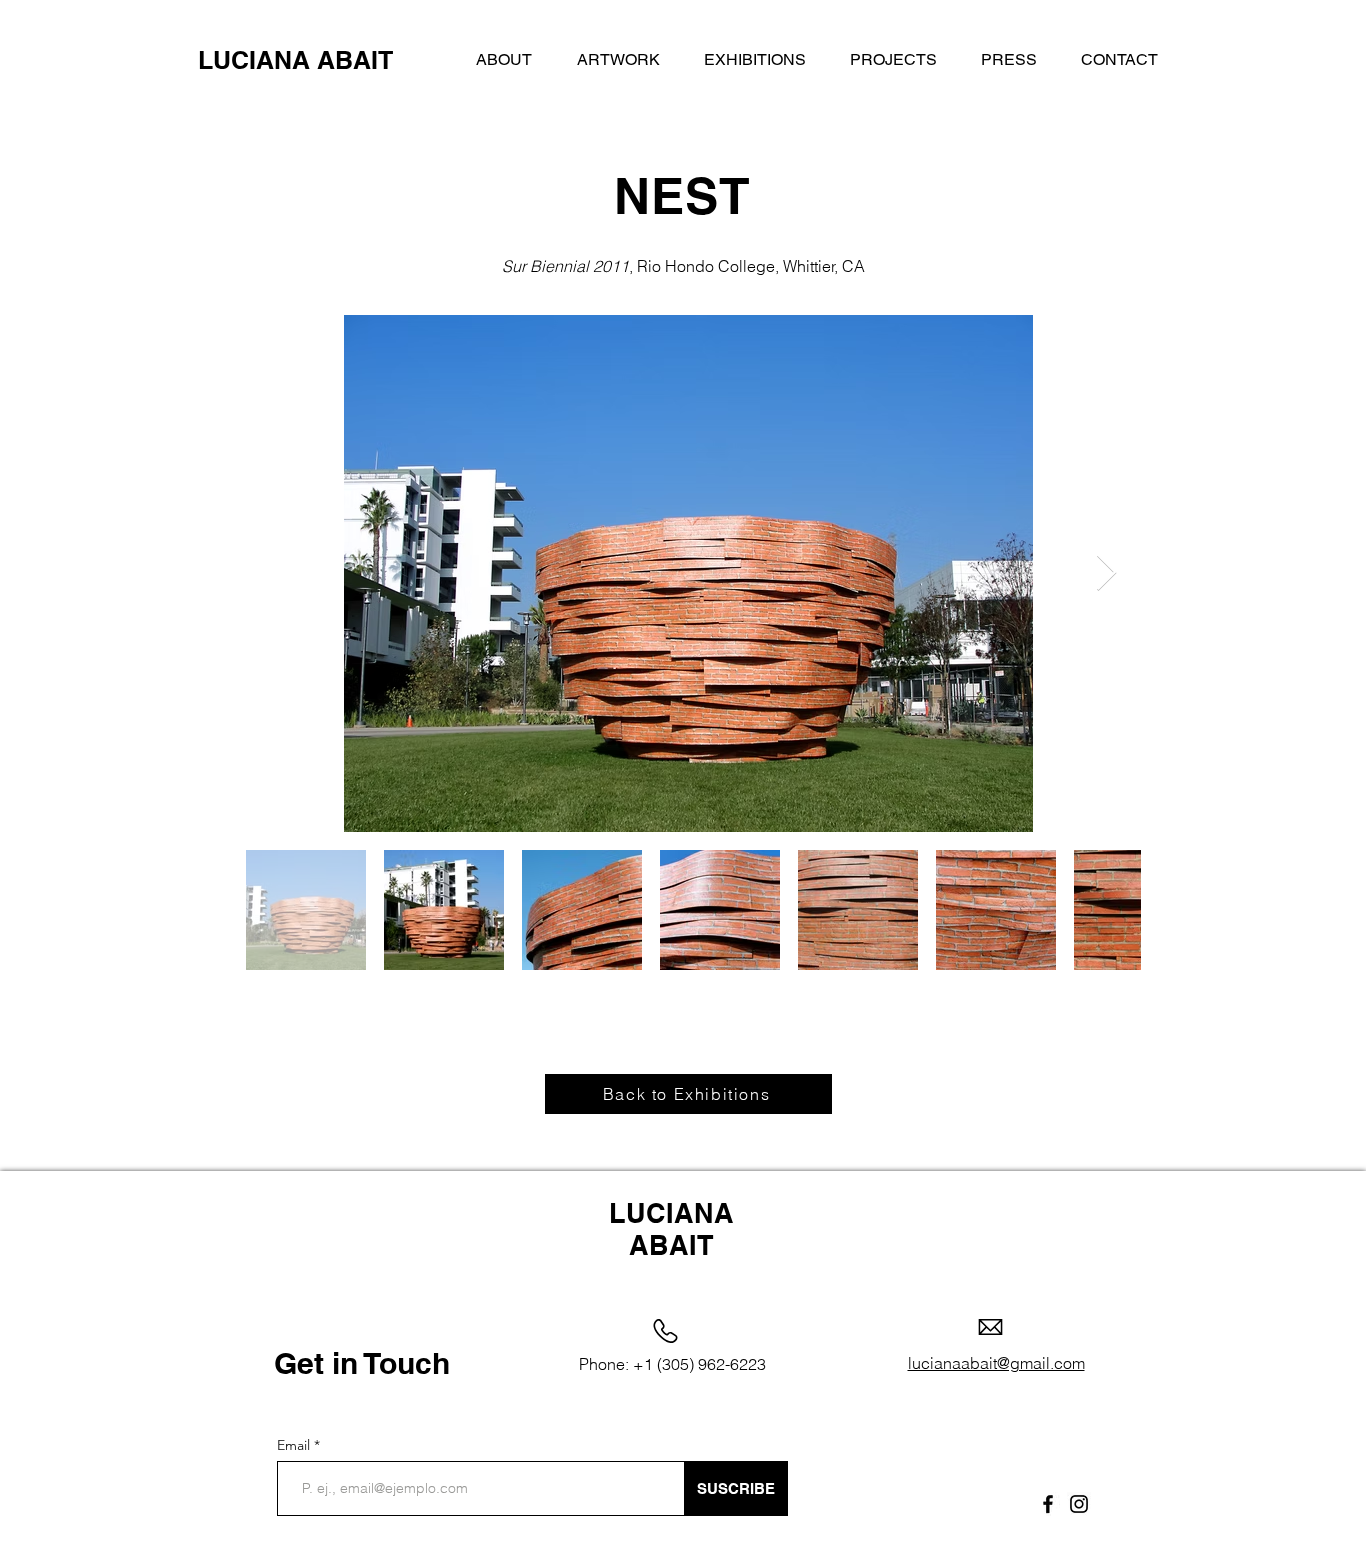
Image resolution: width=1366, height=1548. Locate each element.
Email (295, 1445)
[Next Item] (1106, 573)
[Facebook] (1048, 1504)
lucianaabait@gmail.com (996, 1363)
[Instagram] (1079, 1504)
